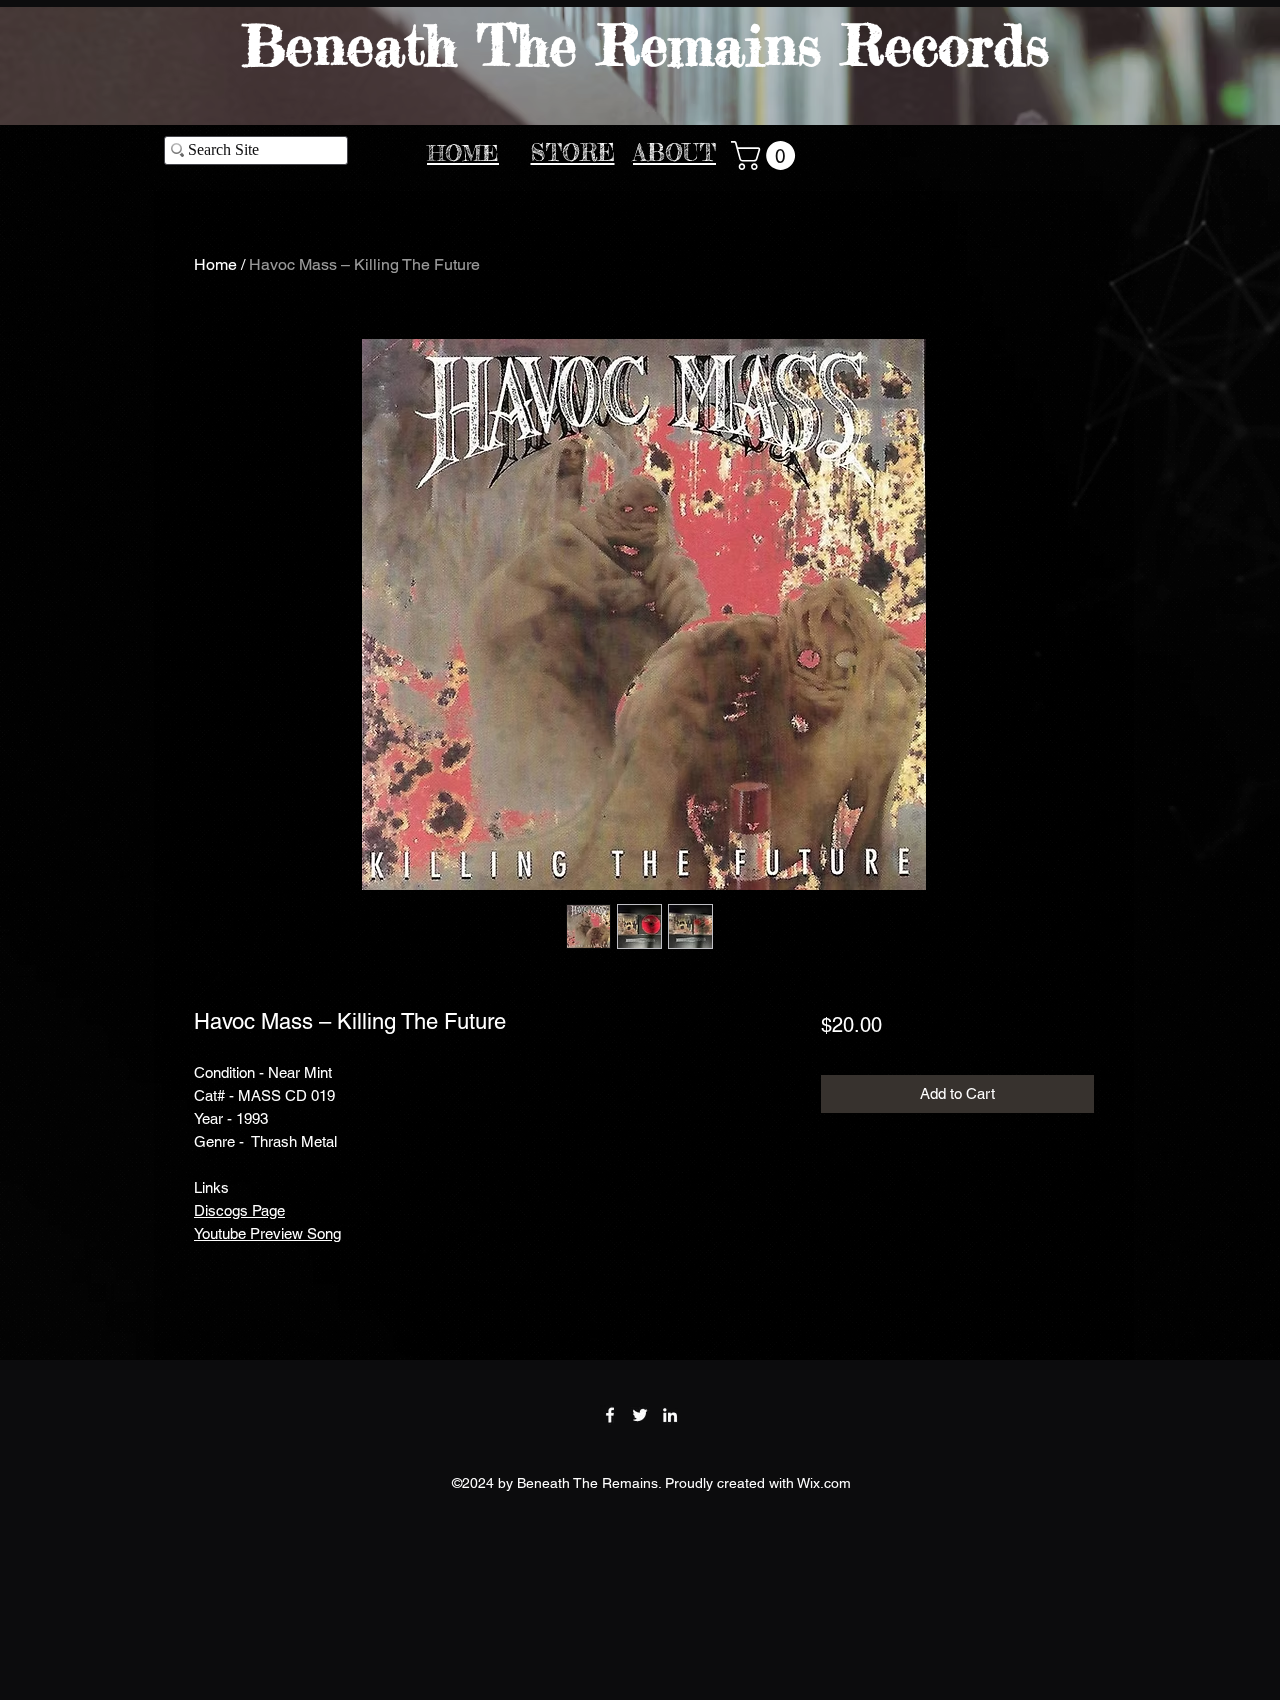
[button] (766, 155)
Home (215, 264)
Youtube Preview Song (267, 1233)
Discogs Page (239, 1210)
